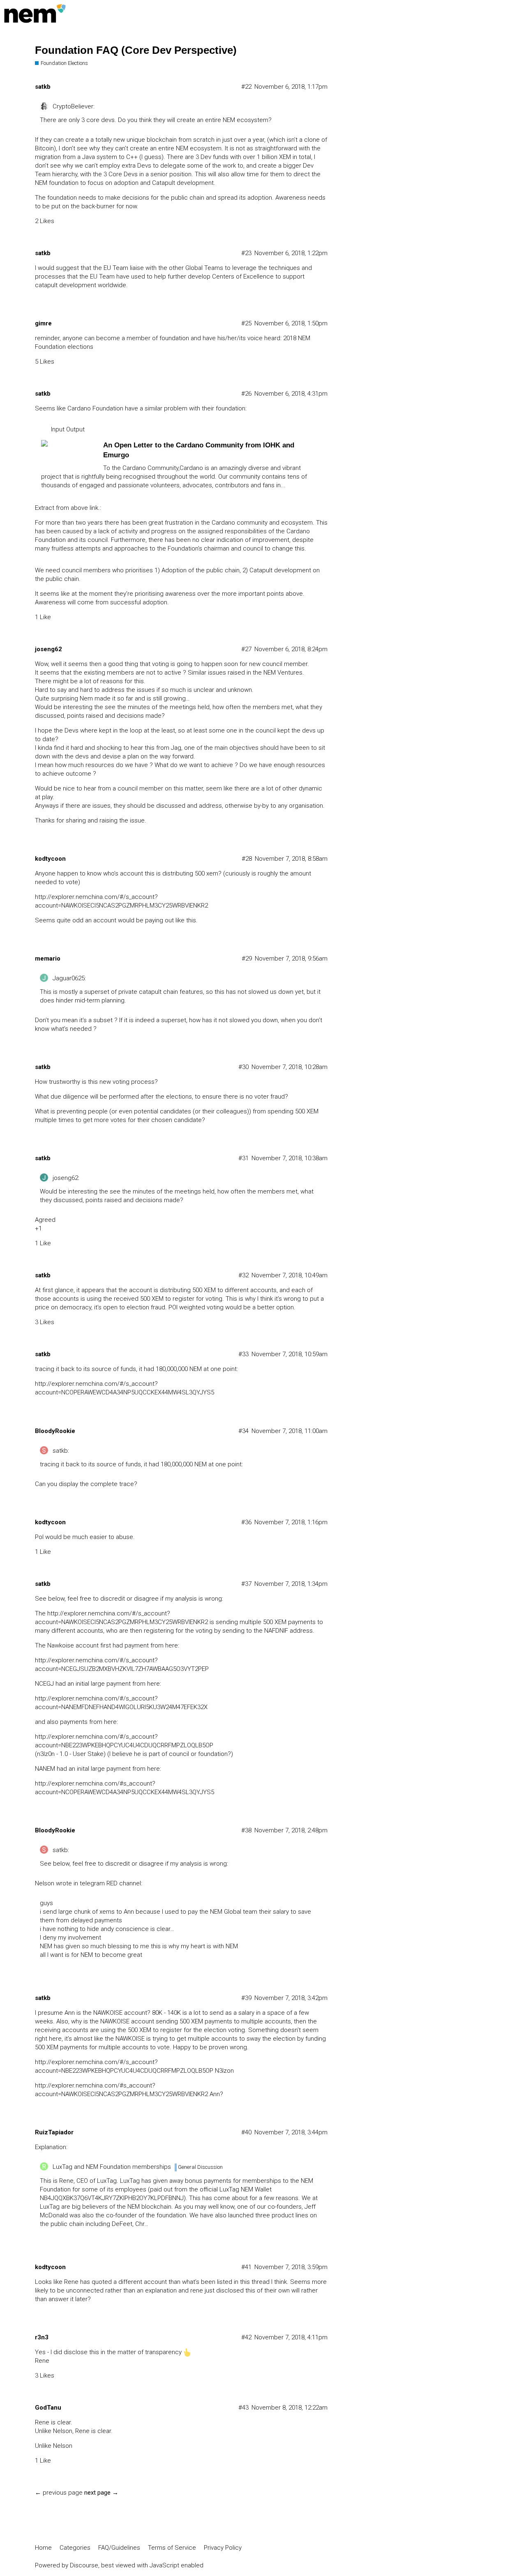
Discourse (84, 2565)
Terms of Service (172, 2548)
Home (43, 2548)
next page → (101, 2493)
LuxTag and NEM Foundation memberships (112, 2167)
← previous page (59, 2493)
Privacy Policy (223, 2548)
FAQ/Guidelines (119, 2548)
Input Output (68, 429)
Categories (75, 2548)
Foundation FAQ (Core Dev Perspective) (136, 50)
